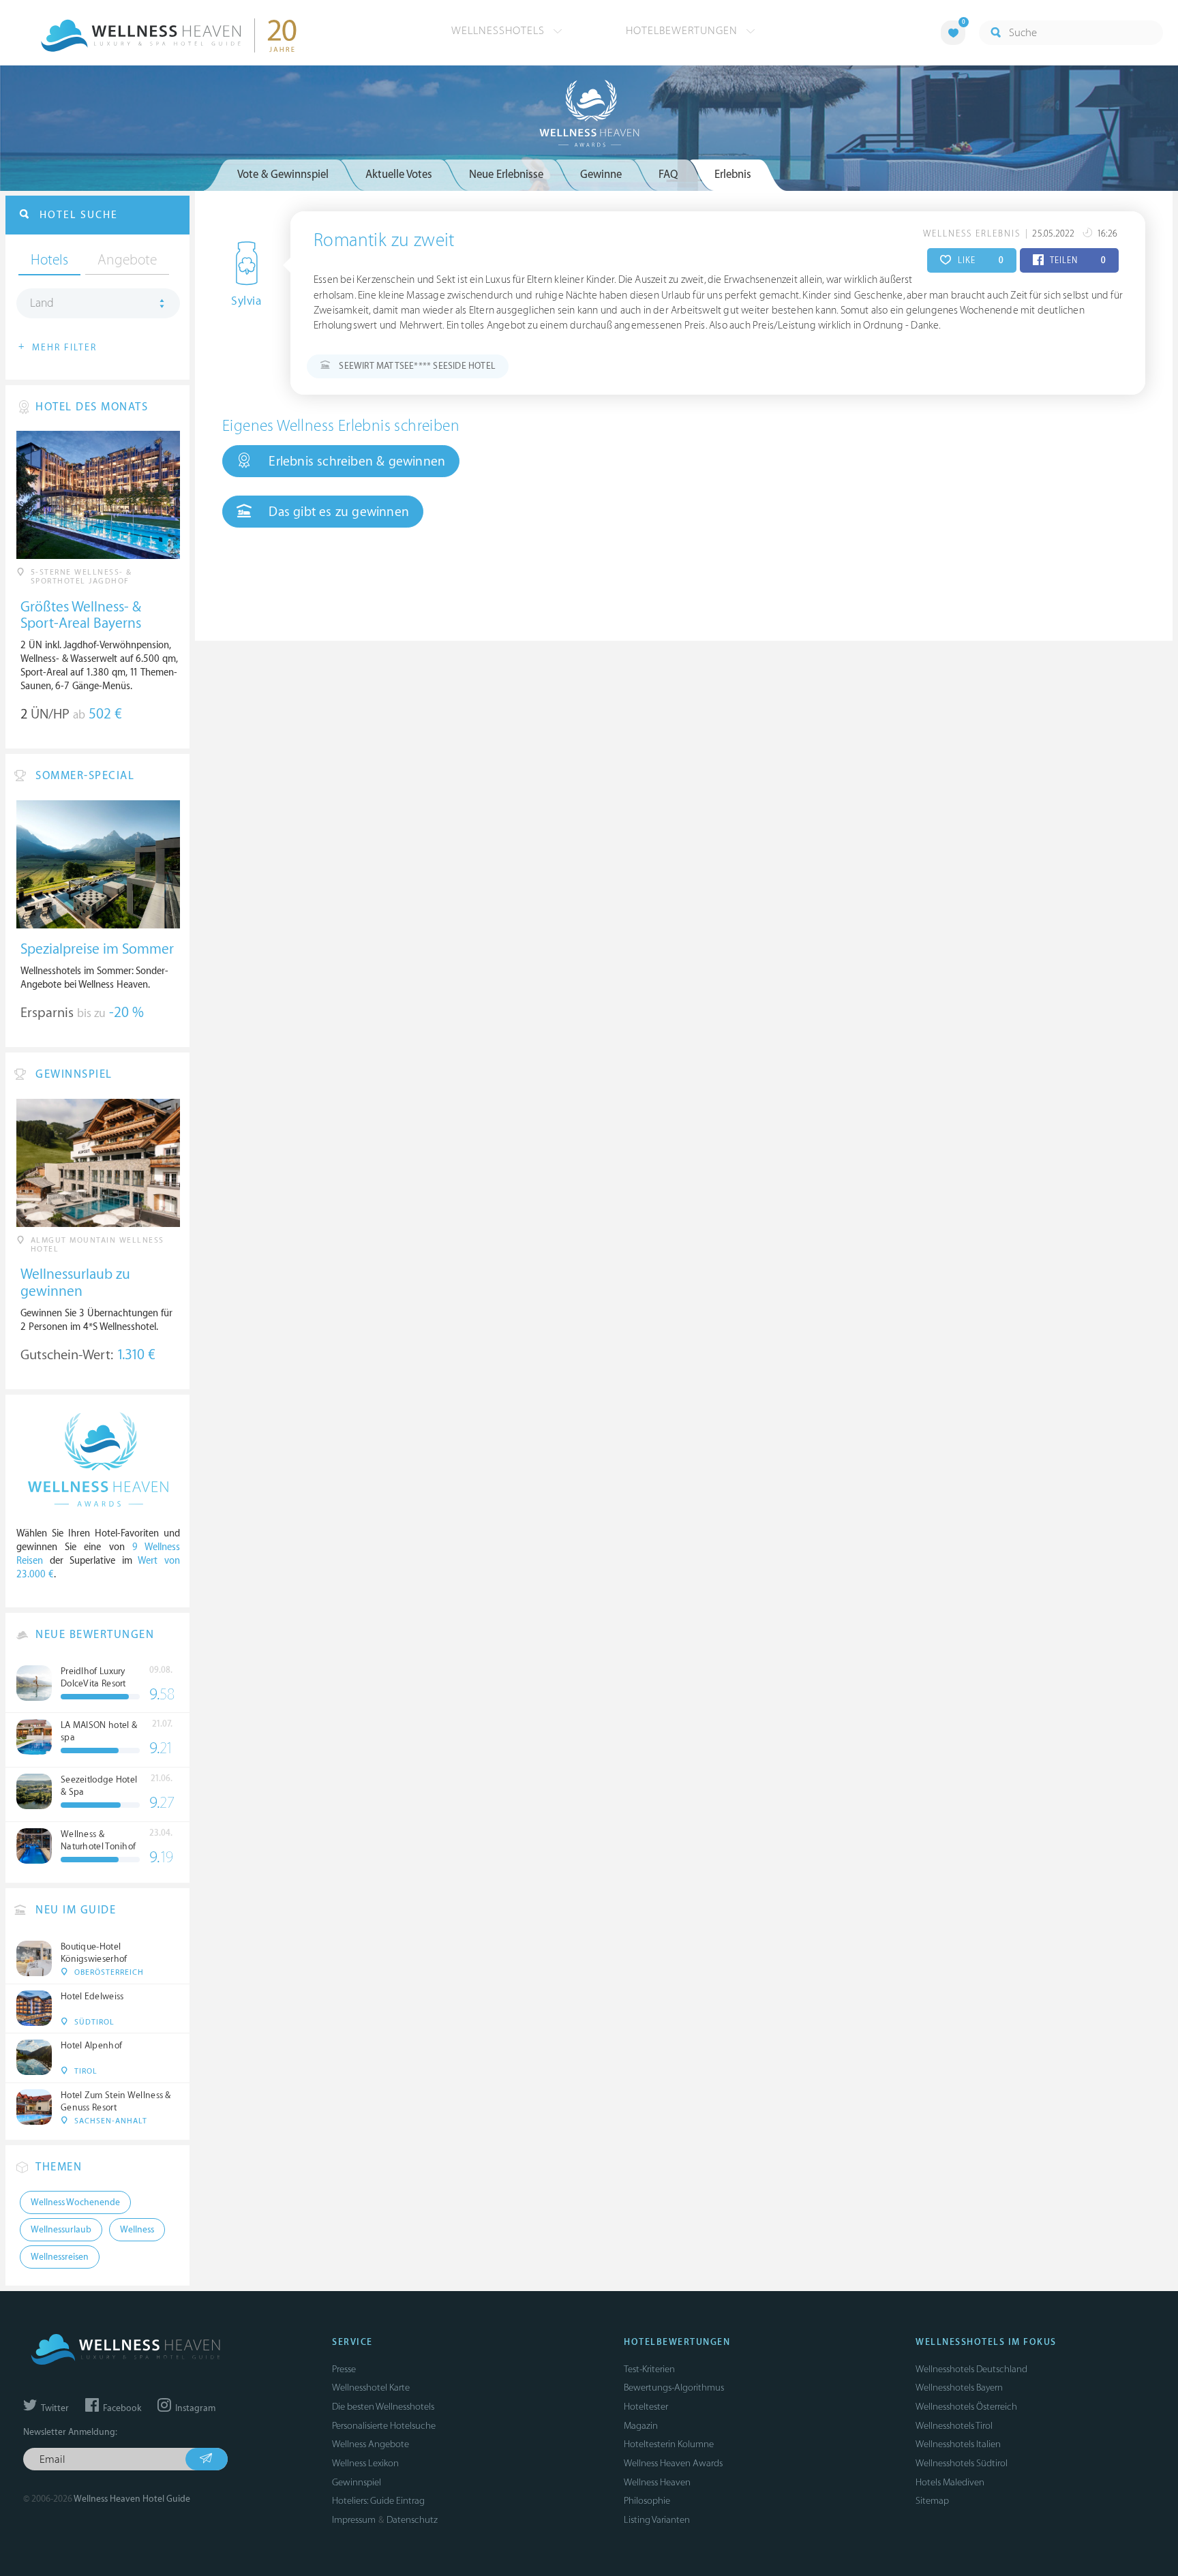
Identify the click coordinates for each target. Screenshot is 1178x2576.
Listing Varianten (657, 2520)
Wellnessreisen (60, 2257)
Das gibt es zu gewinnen (337, 512)
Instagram (194, 2408)
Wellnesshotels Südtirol (962, 2463)
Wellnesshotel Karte (371, 2388)
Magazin (641, 2426)
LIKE (979, 260)
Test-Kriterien (649, 2369)
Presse (344, 2369)
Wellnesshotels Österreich (966, 2407)
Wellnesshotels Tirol (954, 2426)
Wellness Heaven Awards (673, 2463)
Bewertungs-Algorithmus (674, 2388)
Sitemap (932, 2501)
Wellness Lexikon (365, 2463)
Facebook (121, 2408)
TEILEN (1077, 260)
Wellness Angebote (371, 2444)
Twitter (54, 2408)
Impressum (354, 2520)
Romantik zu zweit (384, 241)
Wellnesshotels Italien (958, 2444)
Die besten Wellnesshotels (383, 2407)
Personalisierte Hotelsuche (384, 2426)
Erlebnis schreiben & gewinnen (355, 461)
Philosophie (647, 2501)
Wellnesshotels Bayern (959, 2388)
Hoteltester (646, 2407)
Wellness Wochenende (75, 2202)
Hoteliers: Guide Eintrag (378, 2501)
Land (42, 303)
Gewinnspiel (357, 2482)
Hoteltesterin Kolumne (669, 2444)
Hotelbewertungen (683, 31)
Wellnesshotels (500, 31)
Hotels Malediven (950, 2482)
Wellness (137, 2230)
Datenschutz (412, 2520)
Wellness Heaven (657, 2482)
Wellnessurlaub (61, 2230)
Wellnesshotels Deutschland (971, 2369)
